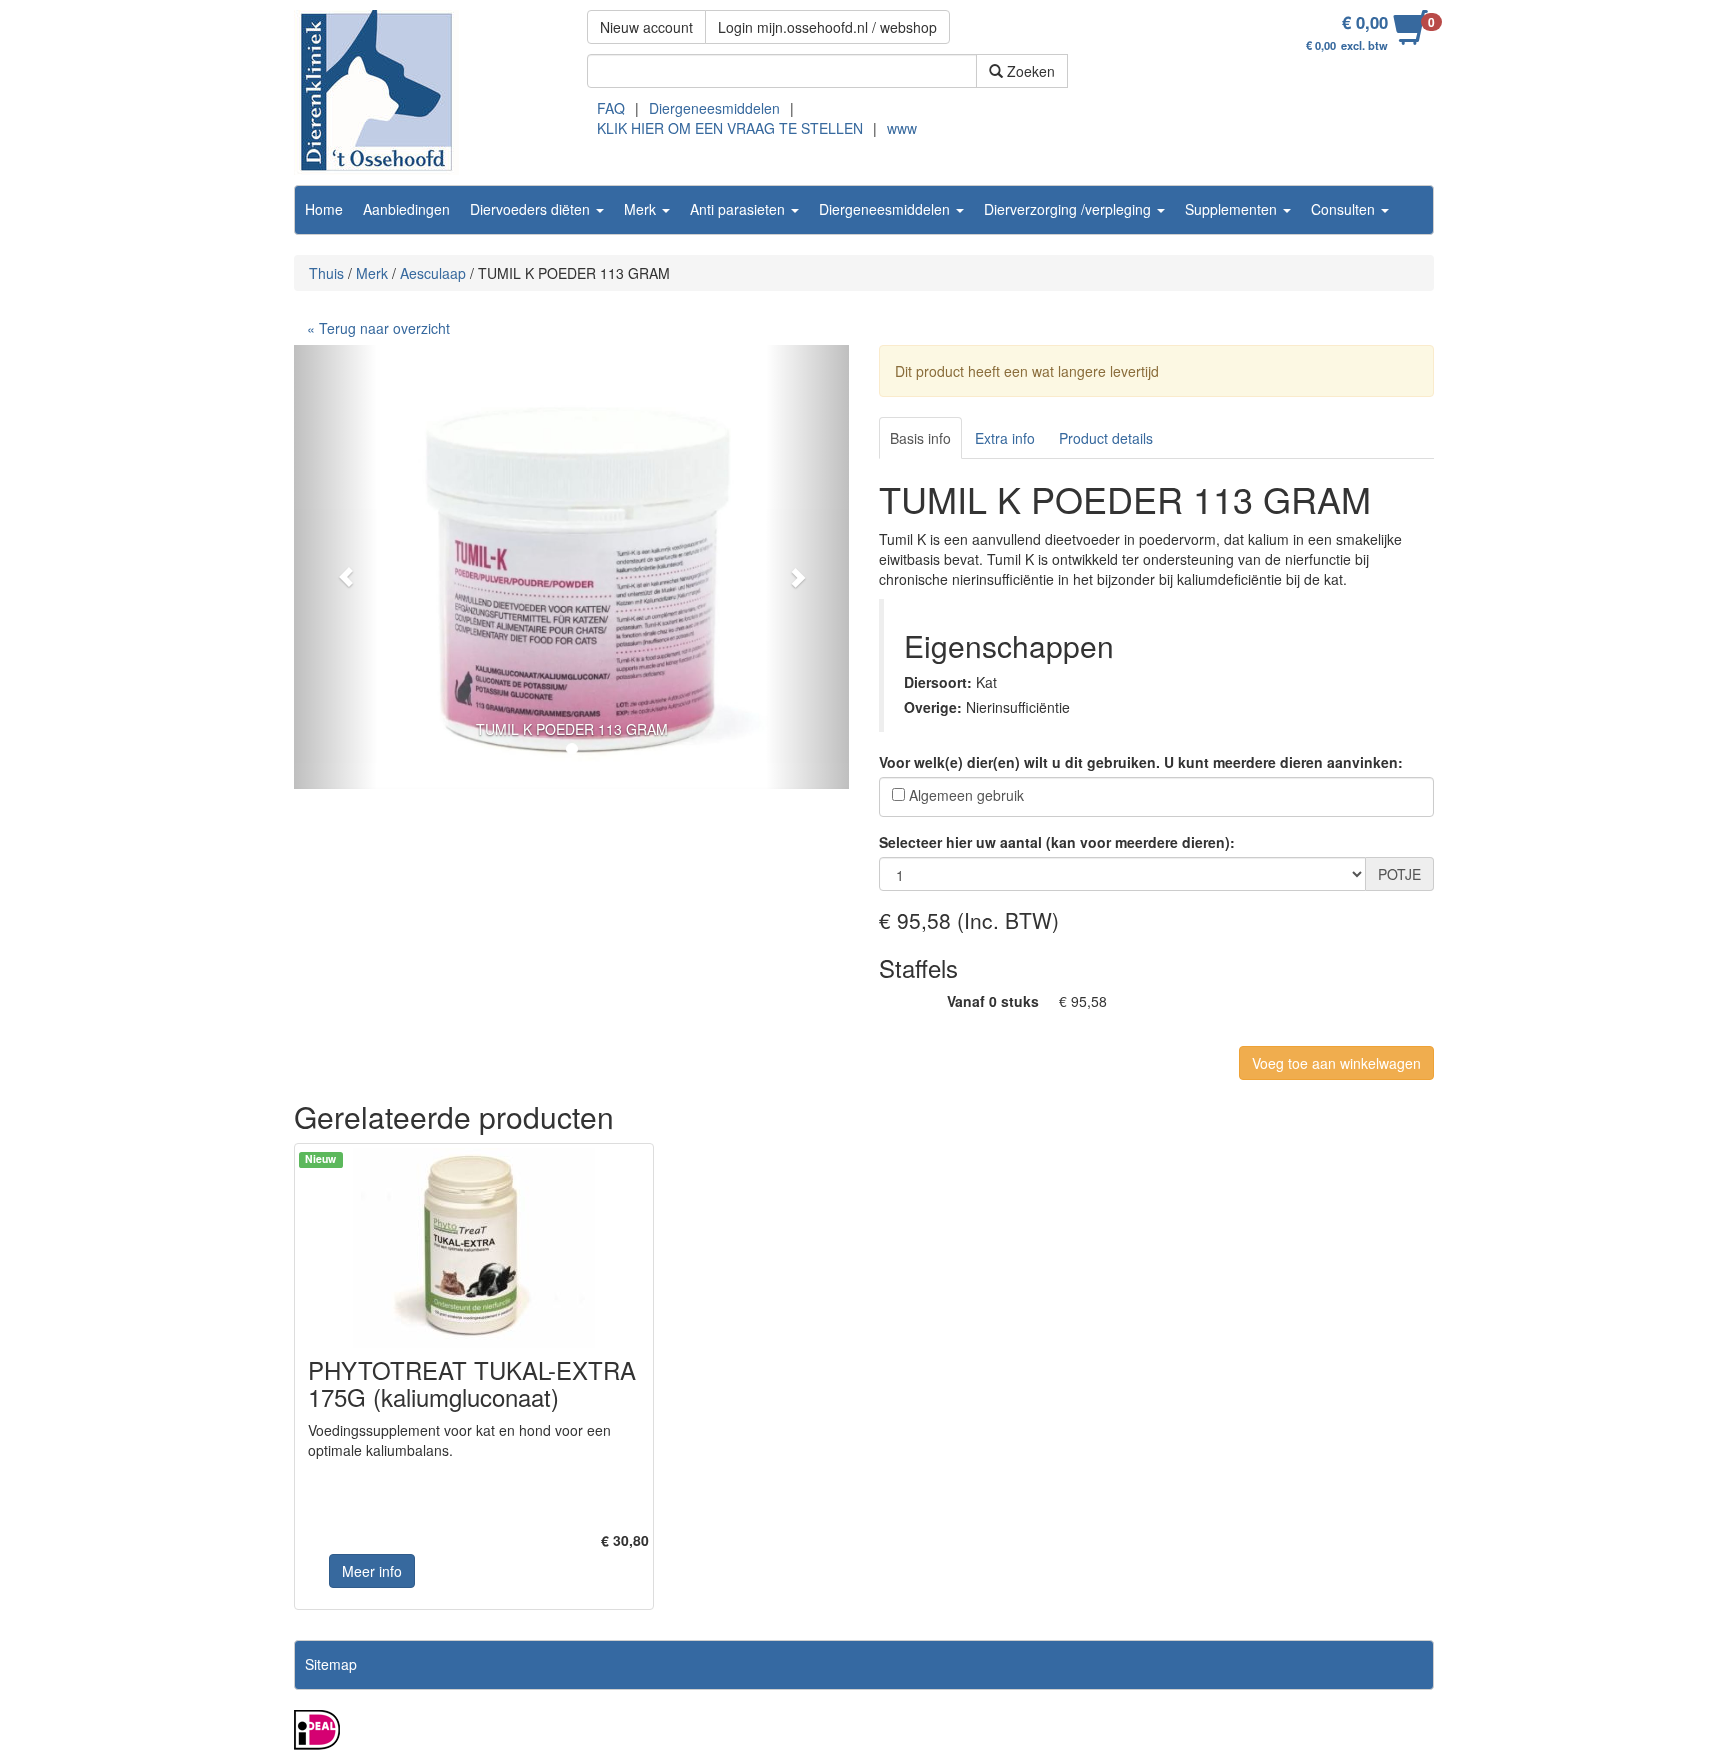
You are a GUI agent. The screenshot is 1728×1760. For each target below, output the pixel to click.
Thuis (326, 273)
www (902, 128)
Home (324, 209)
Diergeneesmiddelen (714, 108)
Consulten (1345, 209)
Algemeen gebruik (966, 795)
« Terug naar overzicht (378, 328)
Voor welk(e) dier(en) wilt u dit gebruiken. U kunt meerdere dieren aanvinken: (1141, 762)
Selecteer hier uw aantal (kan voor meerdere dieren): (1057, 842)
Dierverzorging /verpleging (1069, 209)
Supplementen (1233, 209)
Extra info (1005, 438)
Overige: (933, 707)
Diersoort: (938, 682)
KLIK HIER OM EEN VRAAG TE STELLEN (730, 128)
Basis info (920, 438)
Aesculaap (433, 273)
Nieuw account (646, 27)
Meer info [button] (372, 1571)
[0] (1410, 38)
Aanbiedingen (406, 209)
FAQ (611, 108)
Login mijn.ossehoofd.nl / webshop (827, 27)
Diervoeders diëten (532, 209)
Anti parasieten (739, 209)
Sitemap (331, 1664)
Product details (1106, 438)
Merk (642, 209)
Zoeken (1029, 71)
